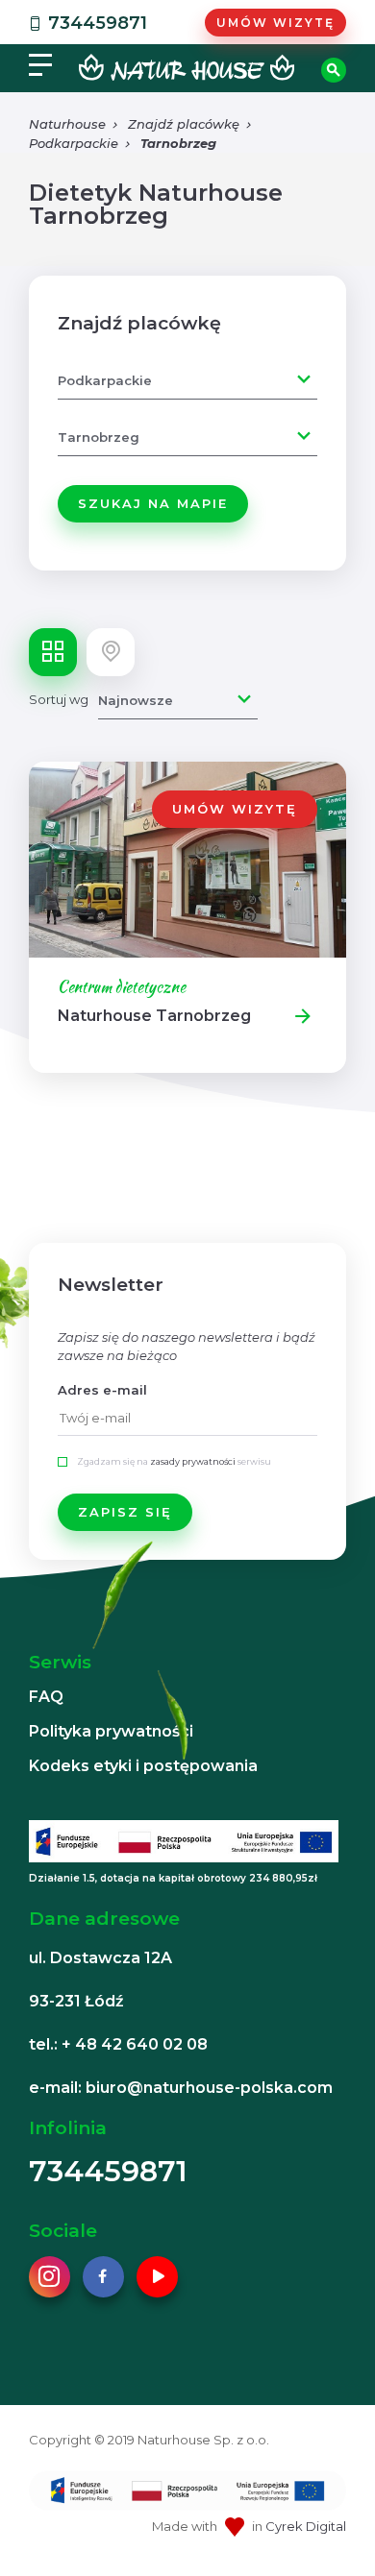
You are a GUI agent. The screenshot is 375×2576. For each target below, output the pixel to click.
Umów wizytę (275, 23)
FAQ (46, 1697)
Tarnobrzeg (178, 143)
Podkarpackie (74, 143)
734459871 (98, 23)
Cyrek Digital (306, 2526)
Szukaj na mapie (153, 503)
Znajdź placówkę (184, 124)
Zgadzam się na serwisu (174, 1461)
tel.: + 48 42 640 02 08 (118, 2044)
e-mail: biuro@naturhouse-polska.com (181, 2088)
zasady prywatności (193, 1461)
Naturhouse (67, 124)
